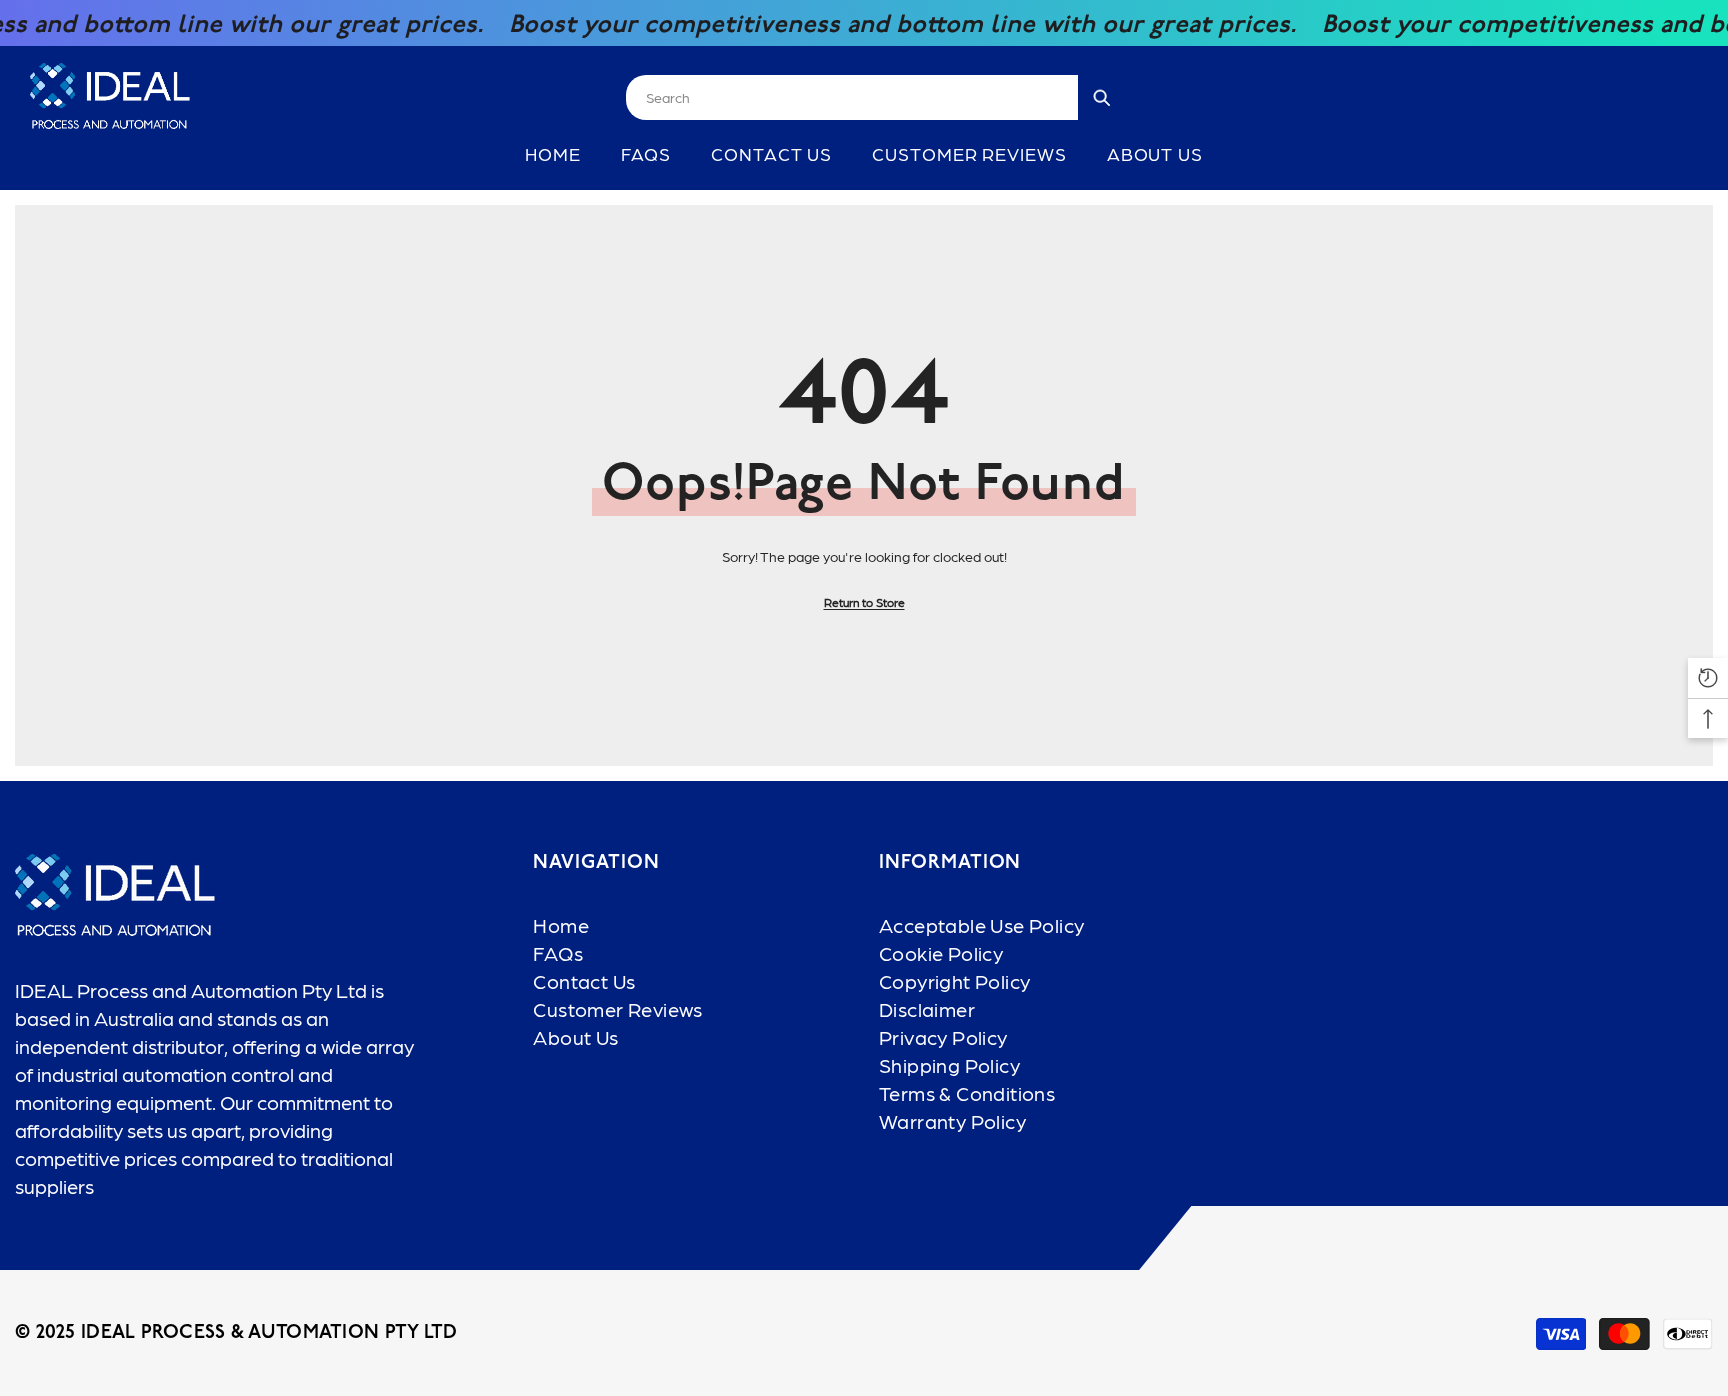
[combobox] (852, 97)
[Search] (876, 97)
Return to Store (864, 602)
